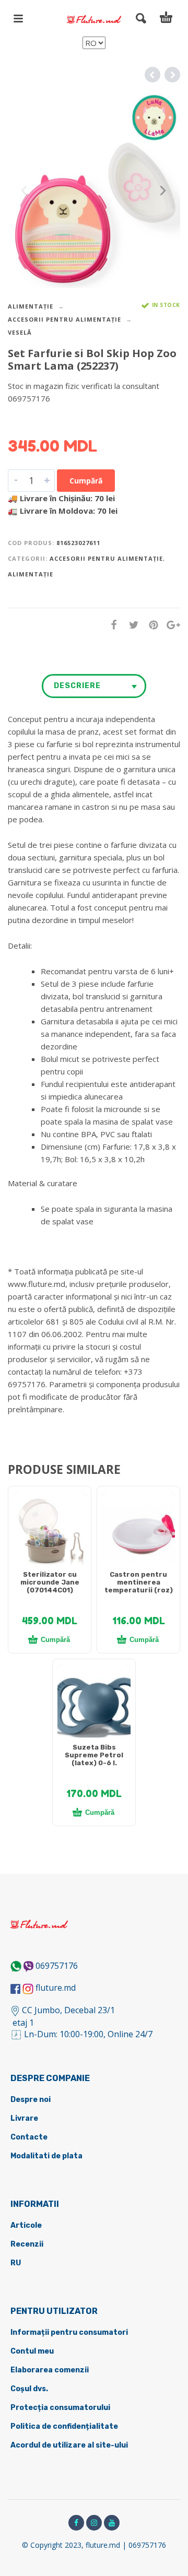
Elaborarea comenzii (50, 2370)
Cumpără (86, 481)
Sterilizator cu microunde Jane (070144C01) (50, 1582)
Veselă (20, 332)
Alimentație (31, 306)
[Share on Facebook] (111, 625)
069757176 (57, 1966)
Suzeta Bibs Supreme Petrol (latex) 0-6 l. (94, 1755)
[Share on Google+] (170, 625)
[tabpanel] (50, 1533)
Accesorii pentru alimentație (64, 319)
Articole (26, 2225)
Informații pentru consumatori (69, 2332)
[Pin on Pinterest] (150, 625)
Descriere (77, 686)
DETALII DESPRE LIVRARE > (59, 419)
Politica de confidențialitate (64, 2426)
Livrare (24, 2118)
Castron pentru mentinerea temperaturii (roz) (139, 1582)
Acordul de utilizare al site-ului (69, 2445)
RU (16, 2263)
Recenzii (27, 2244)
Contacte (29, 2137)
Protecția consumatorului (60, 2408)
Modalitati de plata (46, 2156)
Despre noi (31, 2100)
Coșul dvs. (29, 2389)
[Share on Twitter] (131, 625)
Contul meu (32, 2351)
